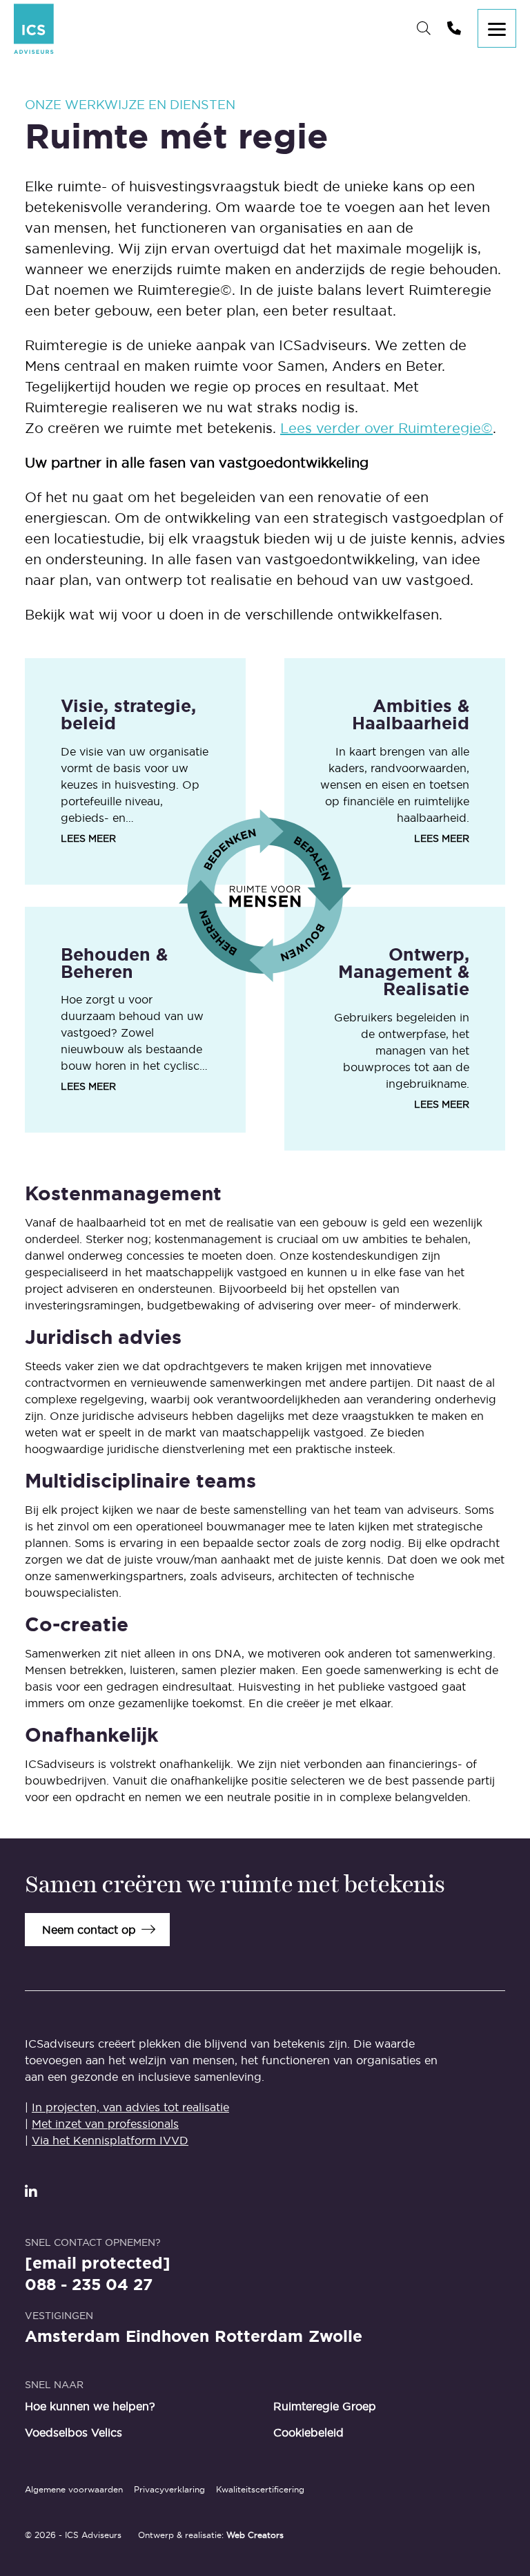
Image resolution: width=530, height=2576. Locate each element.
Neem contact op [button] (89, 1930)
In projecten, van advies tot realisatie (130, 2107)
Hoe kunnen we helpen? (90, 2406)
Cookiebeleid (308, 2432)
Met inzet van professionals (105, 2124)
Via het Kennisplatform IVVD (110, 2140)
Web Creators (255, 2535)
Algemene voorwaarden (74, 2489)
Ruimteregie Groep (325, 2406)
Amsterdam (72, 2337)
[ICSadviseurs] (34, 29)
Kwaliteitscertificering (260, 2489)
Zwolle (335, 2337)
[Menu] (497, 28)
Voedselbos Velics (73, 2432)
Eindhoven (167, 2337)
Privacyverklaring (169, 2489)
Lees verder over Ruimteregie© (386, 428)
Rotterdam (259, 2337)
